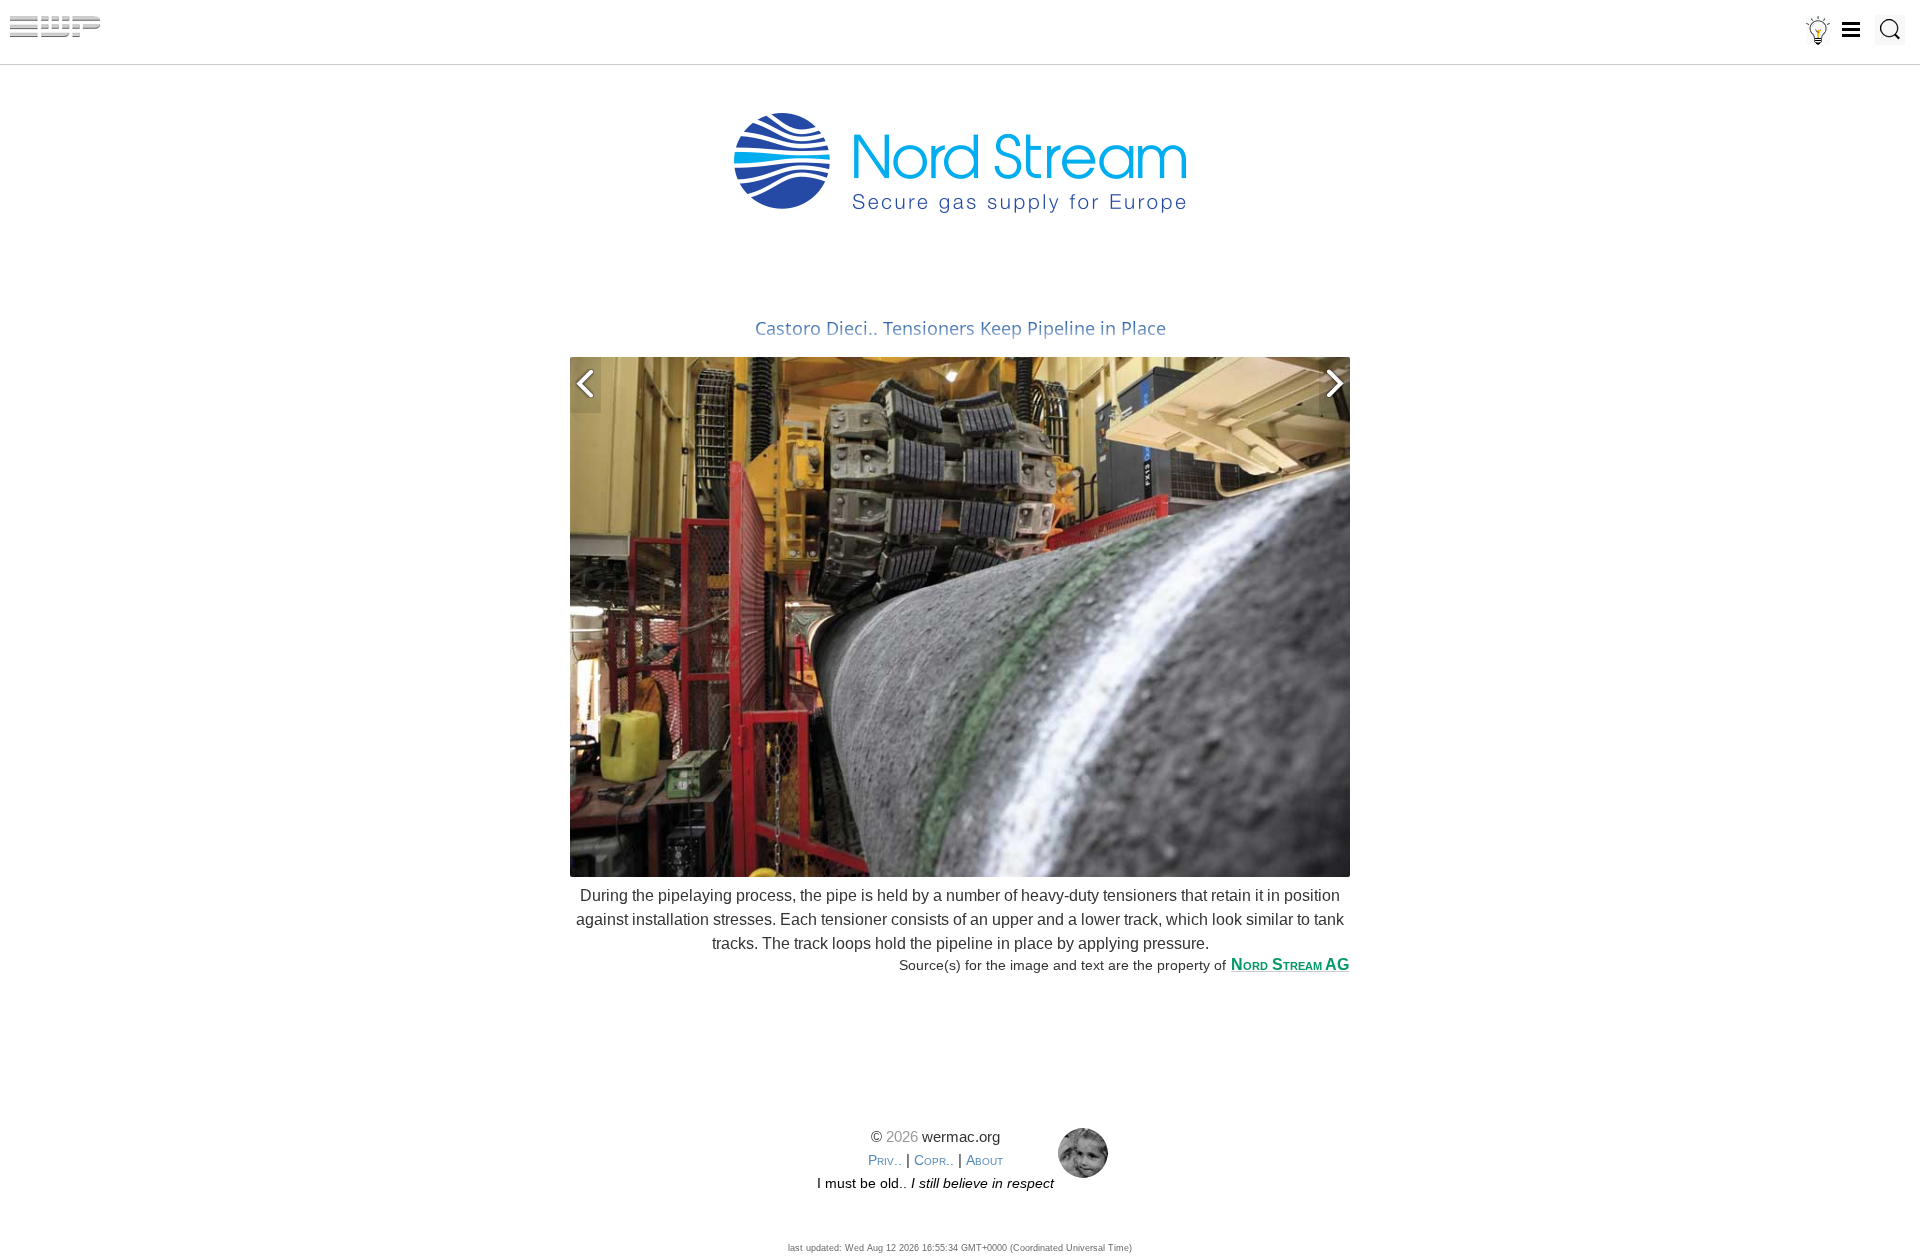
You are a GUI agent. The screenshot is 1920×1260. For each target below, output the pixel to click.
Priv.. (885, 1160)
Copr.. (934, 1160)
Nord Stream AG (1290, 964)
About (984, 1160)
